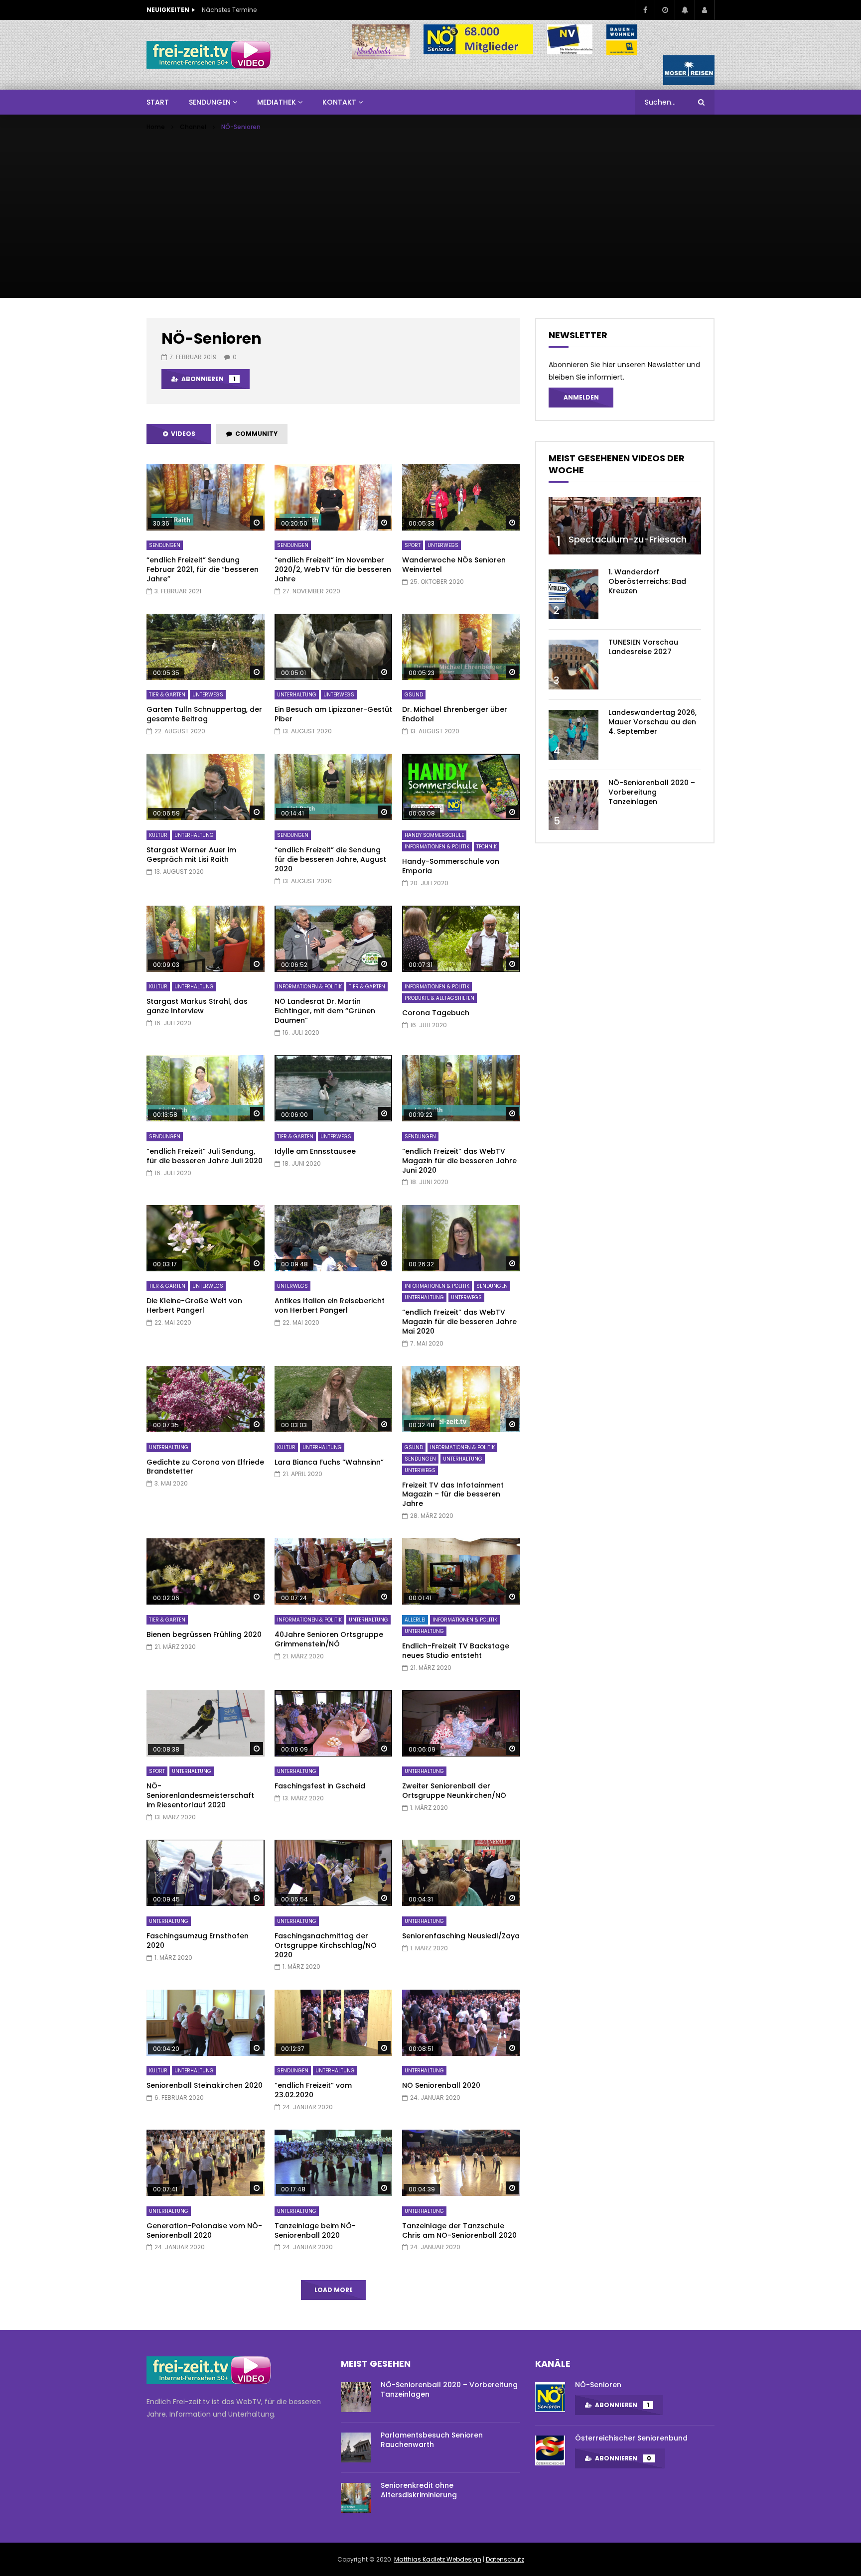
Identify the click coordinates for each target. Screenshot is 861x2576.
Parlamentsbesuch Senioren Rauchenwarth (432, 2440)
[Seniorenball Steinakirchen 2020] (206, 2023)
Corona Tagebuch (436, 1013)
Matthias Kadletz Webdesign (438, 2559)
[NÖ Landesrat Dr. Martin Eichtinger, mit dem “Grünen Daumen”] (334, 939)
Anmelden (581, 397)
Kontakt (339, 102)
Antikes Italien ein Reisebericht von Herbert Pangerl (330, 1305)
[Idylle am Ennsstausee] (334, 1088)
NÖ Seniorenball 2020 (441, 2085)
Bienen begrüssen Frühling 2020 (204, 1634)
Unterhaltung (297, 695)
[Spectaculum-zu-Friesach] (625, 526)
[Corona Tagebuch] (461, 939)
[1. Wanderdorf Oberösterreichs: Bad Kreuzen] (574, 594)
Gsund (414, 695)
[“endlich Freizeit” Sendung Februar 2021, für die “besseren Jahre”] (206, 497)
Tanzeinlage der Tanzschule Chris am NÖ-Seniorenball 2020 (459, 2231)
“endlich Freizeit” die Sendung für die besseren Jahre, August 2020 (330, 859)
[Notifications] (685, 10)
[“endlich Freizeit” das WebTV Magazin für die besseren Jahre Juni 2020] (461, 1088)
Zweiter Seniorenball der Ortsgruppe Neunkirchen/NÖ (454, 1791)
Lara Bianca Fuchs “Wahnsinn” (329, 1462)
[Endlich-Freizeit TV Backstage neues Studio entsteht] (461, 1571)
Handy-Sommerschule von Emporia (451, 866)
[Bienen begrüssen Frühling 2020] (206, 1571)
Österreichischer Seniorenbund (631, 2438)
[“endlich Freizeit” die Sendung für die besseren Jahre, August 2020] (334, 787)
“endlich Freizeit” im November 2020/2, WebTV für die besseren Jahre (333, 569)
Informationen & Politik (437, 847)
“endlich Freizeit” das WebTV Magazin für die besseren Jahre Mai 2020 (459, 1322)
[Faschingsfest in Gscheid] (334, 1723)
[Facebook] (645, 10)
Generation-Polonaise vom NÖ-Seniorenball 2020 (204, 2231)
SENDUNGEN (210, 102)
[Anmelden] (705, 10)
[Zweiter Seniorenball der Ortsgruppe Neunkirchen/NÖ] (461, 1723)
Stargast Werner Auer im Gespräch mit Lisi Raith (191, 855)
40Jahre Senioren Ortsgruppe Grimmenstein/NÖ (329, 1639)
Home (156, 127)
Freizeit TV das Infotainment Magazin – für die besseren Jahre (453, 1494)
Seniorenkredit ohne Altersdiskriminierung (419, 2490)
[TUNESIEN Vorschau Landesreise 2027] (574, 665)
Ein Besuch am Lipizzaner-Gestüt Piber (333, 714)
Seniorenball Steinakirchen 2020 (205, 2085)
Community (255, 434)
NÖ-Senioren (598, 2385)
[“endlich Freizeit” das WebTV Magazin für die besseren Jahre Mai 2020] (461, 1238)
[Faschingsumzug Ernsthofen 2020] (206, 1873)
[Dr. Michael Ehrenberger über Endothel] (461, 647)
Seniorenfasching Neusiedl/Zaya (461, 1936)
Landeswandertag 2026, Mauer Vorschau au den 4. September (652, 722)
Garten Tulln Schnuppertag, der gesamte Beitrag (204, 714)
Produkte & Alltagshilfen (439, 998)
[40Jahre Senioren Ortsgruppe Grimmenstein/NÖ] (334, 1571)
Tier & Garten (167, 695)
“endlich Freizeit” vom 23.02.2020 (313, 2090)
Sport (413, 545)
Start (158, 102)
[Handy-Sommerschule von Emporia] (461, 787)
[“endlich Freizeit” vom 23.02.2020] (334, 2023)
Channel (193, 127)
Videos (182, 434)
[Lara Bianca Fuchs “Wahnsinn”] (334, 1399)
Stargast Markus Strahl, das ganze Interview (197, 1006)
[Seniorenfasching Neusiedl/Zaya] (461, 1873)
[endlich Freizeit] (209, 55)
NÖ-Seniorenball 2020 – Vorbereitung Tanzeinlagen (652, 792)
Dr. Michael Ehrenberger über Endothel (455, 714)
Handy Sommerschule (434, 835)
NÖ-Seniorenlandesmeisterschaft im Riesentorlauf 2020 (200, 1795)
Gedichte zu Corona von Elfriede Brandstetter (205, 1467)
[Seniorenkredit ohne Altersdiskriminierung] (356, 2498)
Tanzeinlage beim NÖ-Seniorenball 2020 (315, 2231)
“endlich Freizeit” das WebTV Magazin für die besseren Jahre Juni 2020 (459, 1161)
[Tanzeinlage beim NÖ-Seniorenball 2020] (334, 2163)
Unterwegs (443, 545)
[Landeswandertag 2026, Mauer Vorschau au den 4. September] (574, 735)
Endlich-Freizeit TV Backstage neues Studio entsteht (456, 1651)
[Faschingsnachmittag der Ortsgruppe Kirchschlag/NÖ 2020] (334, 1873)
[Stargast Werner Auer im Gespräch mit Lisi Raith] (206, 787)
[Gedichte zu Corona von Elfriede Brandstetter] (206, 1399)
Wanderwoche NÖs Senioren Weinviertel (454, 565)
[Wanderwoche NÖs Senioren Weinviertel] (461, 497)
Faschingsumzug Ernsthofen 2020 (198, 1941)
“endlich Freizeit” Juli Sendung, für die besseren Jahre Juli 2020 (205, 1156)
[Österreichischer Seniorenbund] (550, 2450)
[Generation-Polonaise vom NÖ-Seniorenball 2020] (206, 2163)
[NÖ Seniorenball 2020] (461, 2023)
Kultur (158, 835)
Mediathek (277, 102)
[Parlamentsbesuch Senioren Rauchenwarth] (356, 2447)
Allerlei (415, 1620)
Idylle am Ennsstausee (315, 1151)
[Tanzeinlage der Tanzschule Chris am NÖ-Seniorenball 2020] (461, 2163)
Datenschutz (505, 2559)
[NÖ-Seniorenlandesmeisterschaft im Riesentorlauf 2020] (206, 1723)
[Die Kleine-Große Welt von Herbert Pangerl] (206, 1238)
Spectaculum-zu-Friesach (628, 539)
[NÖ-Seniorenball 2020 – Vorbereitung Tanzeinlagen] (574, 805)
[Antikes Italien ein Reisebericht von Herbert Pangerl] (334, 1238)
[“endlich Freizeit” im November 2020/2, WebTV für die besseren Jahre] (334, 497)
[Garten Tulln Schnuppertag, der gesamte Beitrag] (206, 647)
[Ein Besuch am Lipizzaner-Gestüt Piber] (334, 647)
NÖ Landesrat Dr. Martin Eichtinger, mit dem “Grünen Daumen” (325, 1011)
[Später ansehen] (665, 10)
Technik (487, 847)
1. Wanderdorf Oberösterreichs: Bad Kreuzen (647, 581)
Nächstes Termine (229, 10)
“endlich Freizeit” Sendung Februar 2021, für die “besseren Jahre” (203, 569)
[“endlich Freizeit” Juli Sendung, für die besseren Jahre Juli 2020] (206, 1088)
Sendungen (165, 545)
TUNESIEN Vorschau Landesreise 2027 (643, 647)
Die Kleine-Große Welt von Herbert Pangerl (194, 1305)
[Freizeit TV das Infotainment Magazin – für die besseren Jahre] (461, 1399)
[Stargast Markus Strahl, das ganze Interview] (206, 939)
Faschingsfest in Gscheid (320, 1786)
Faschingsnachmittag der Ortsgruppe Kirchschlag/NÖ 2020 (326, 1945)
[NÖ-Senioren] (550, 2397)
